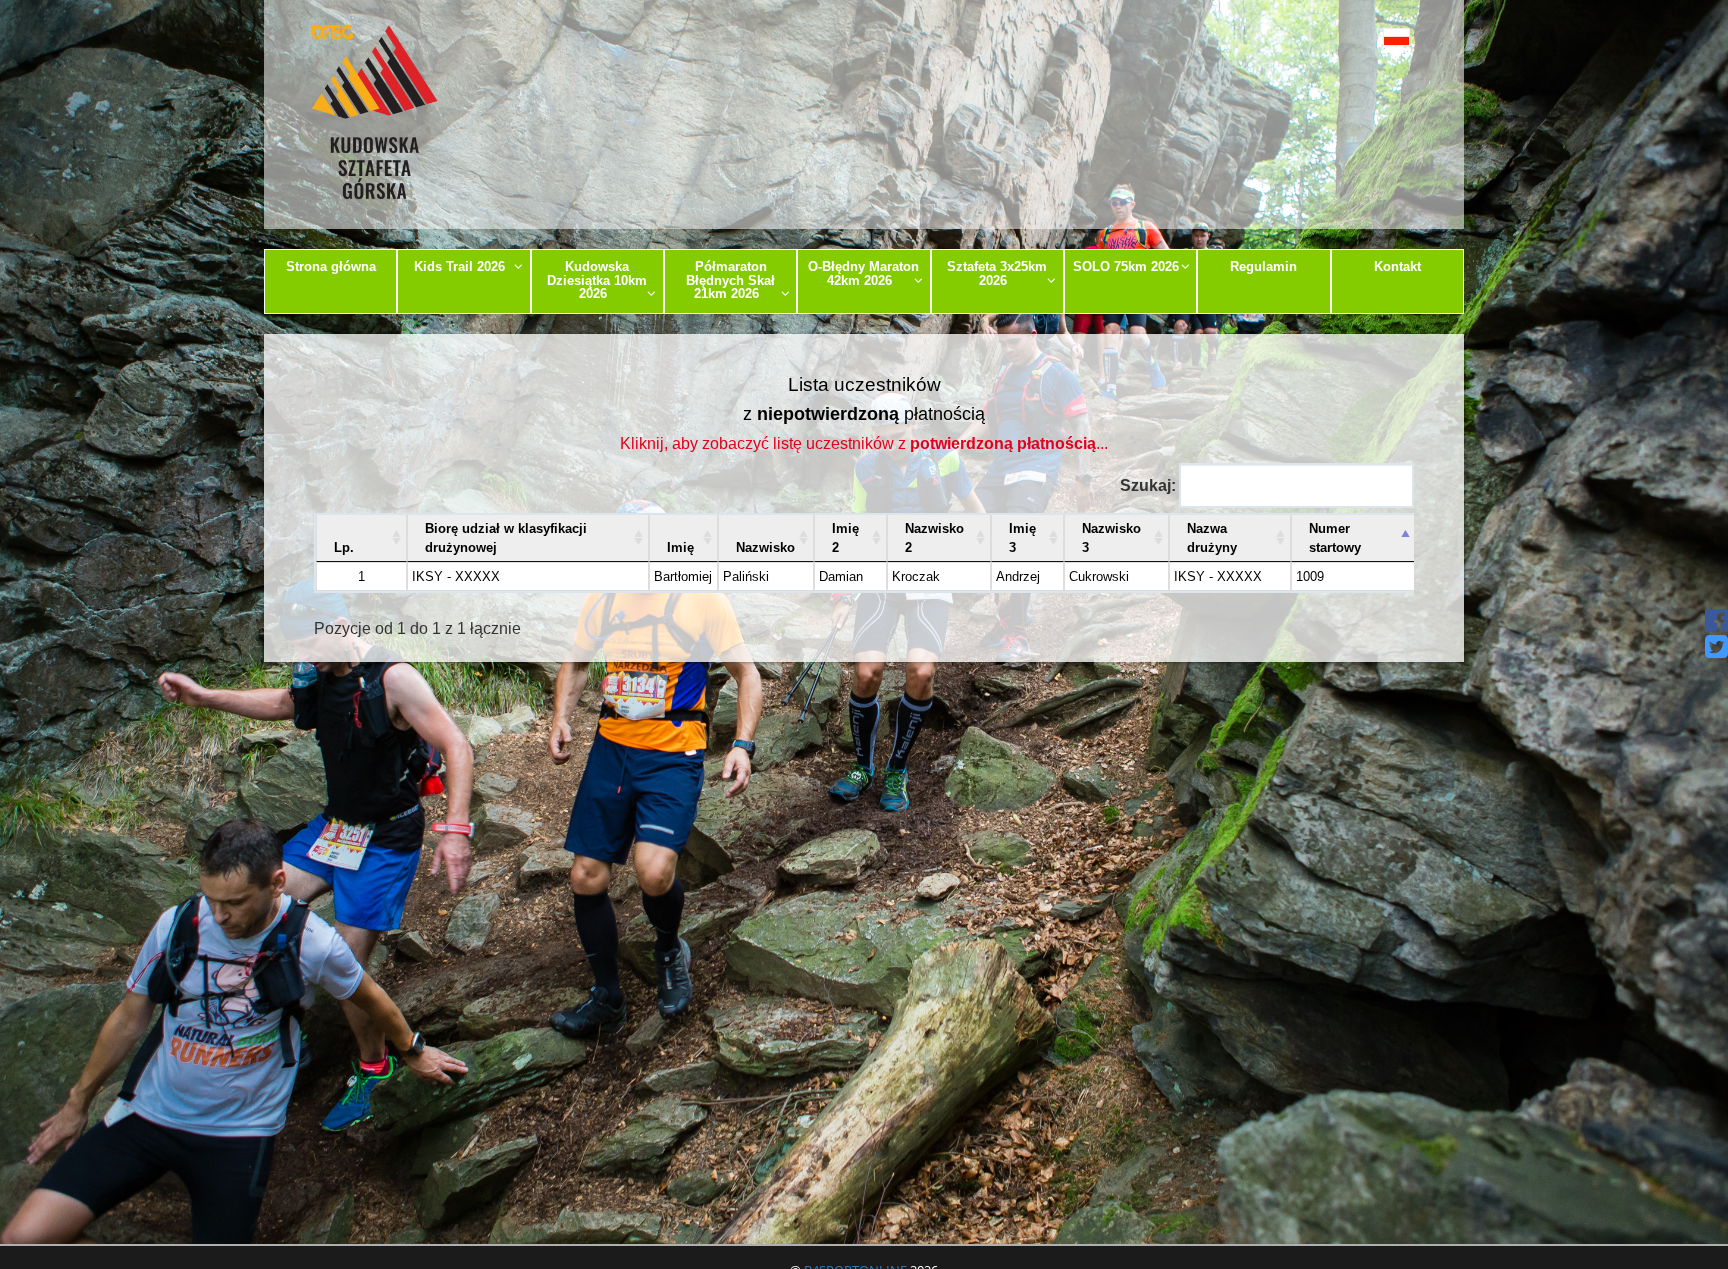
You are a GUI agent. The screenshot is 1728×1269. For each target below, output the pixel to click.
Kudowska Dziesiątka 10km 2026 (597, 280)
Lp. (344, 547)
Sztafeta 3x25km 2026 (997, 273)
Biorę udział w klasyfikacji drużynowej (506, 538)
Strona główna (331, 266)
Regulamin (1263, 266)
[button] (1351, 36)
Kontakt (1397, 266)
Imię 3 (1022, 538)
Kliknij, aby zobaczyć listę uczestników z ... (864, 443)
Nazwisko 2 (934, 538)
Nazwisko (765, 547)
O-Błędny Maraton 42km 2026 (863, 273)
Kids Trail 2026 (459, 266)
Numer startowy (1335, 538)
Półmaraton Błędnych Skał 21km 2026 (730, 280)
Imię (680, 547)
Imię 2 (845, 538)
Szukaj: (1148, 485)
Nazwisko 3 (1111, 538)
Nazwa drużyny (1212, 538)
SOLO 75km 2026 (1126, 266)
